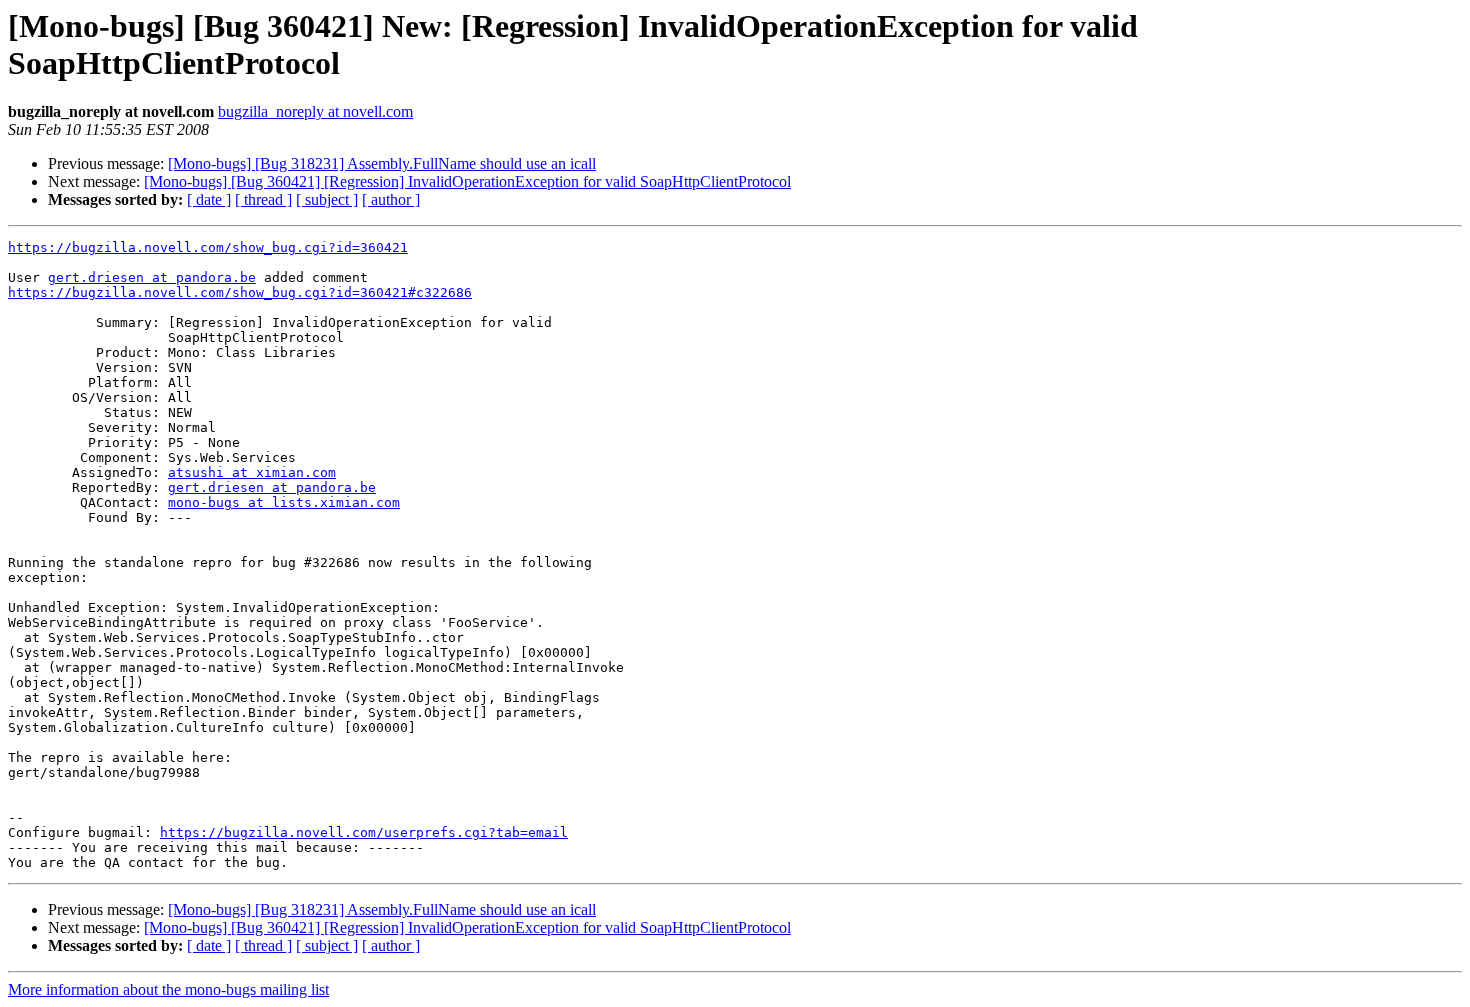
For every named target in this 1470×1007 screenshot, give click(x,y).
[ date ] (209, 199)
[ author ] (391, 199)
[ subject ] (327, 199)
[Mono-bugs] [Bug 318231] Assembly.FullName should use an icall (382, 163)
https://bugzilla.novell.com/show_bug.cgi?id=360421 (208, 247)
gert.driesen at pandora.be (152, 277)
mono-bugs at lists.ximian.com (284, 502)
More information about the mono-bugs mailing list (168, 989)
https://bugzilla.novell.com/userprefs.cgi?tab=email (364, 832)
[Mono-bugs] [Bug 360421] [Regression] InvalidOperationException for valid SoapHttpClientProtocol (467, 181)
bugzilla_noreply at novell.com (315, 111)
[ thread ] (263, 199)
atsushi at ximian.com (252, 472)
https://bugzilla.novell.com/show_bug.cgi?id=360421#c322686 (240, 292)
